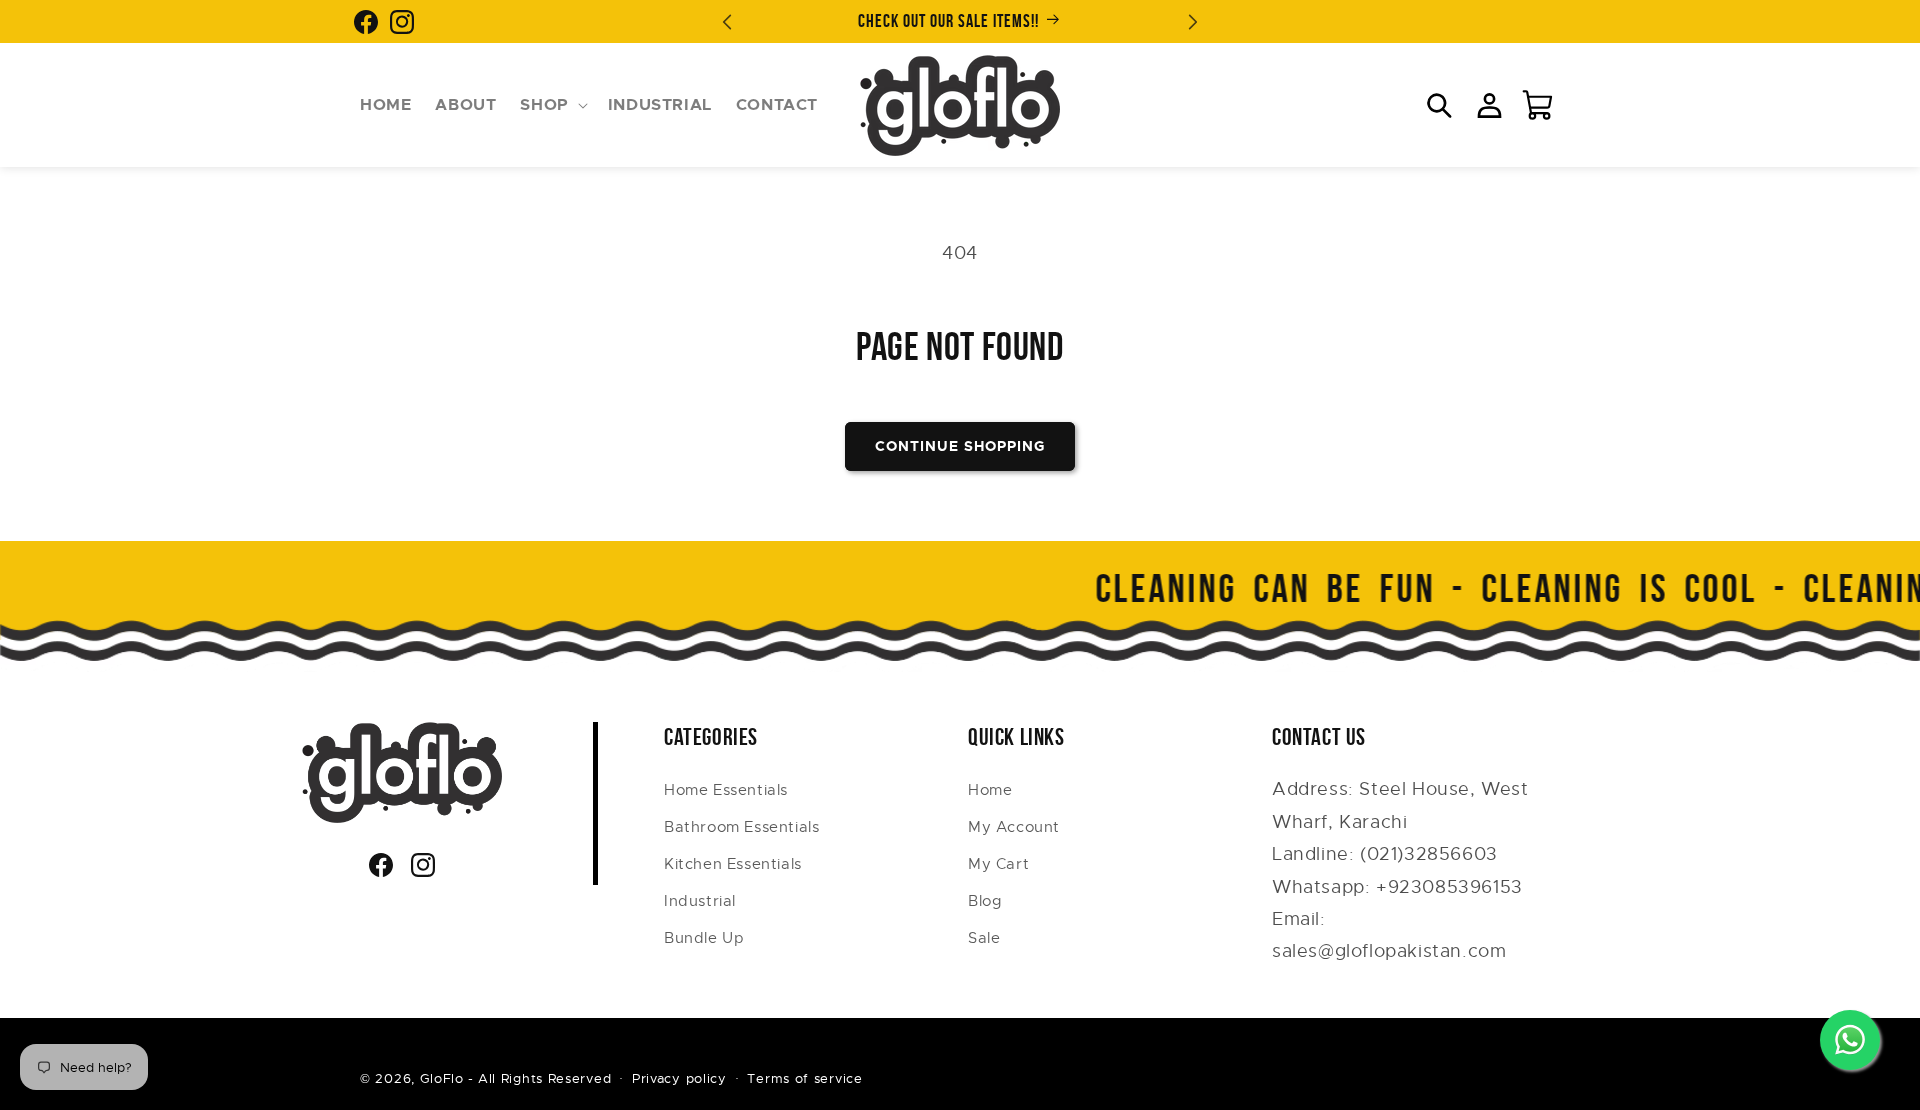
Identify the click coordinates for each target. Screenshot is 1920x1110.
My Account (1014, 827)
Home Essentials (726, 790)
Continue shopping (960, 446)
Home (990, 790)
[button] (551, 105)
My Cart (998, 864)
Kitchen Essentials (733, 864)
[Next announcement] (1193, 22)
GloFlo (442, 1078)
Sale (984, 938)
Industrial (700, 901)
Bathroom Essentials (741, 827)
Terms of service (804, 1078)
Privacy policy (679, 1078)
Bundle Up (704, 938)
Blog (985, 901)
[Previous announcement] (727, 22)
